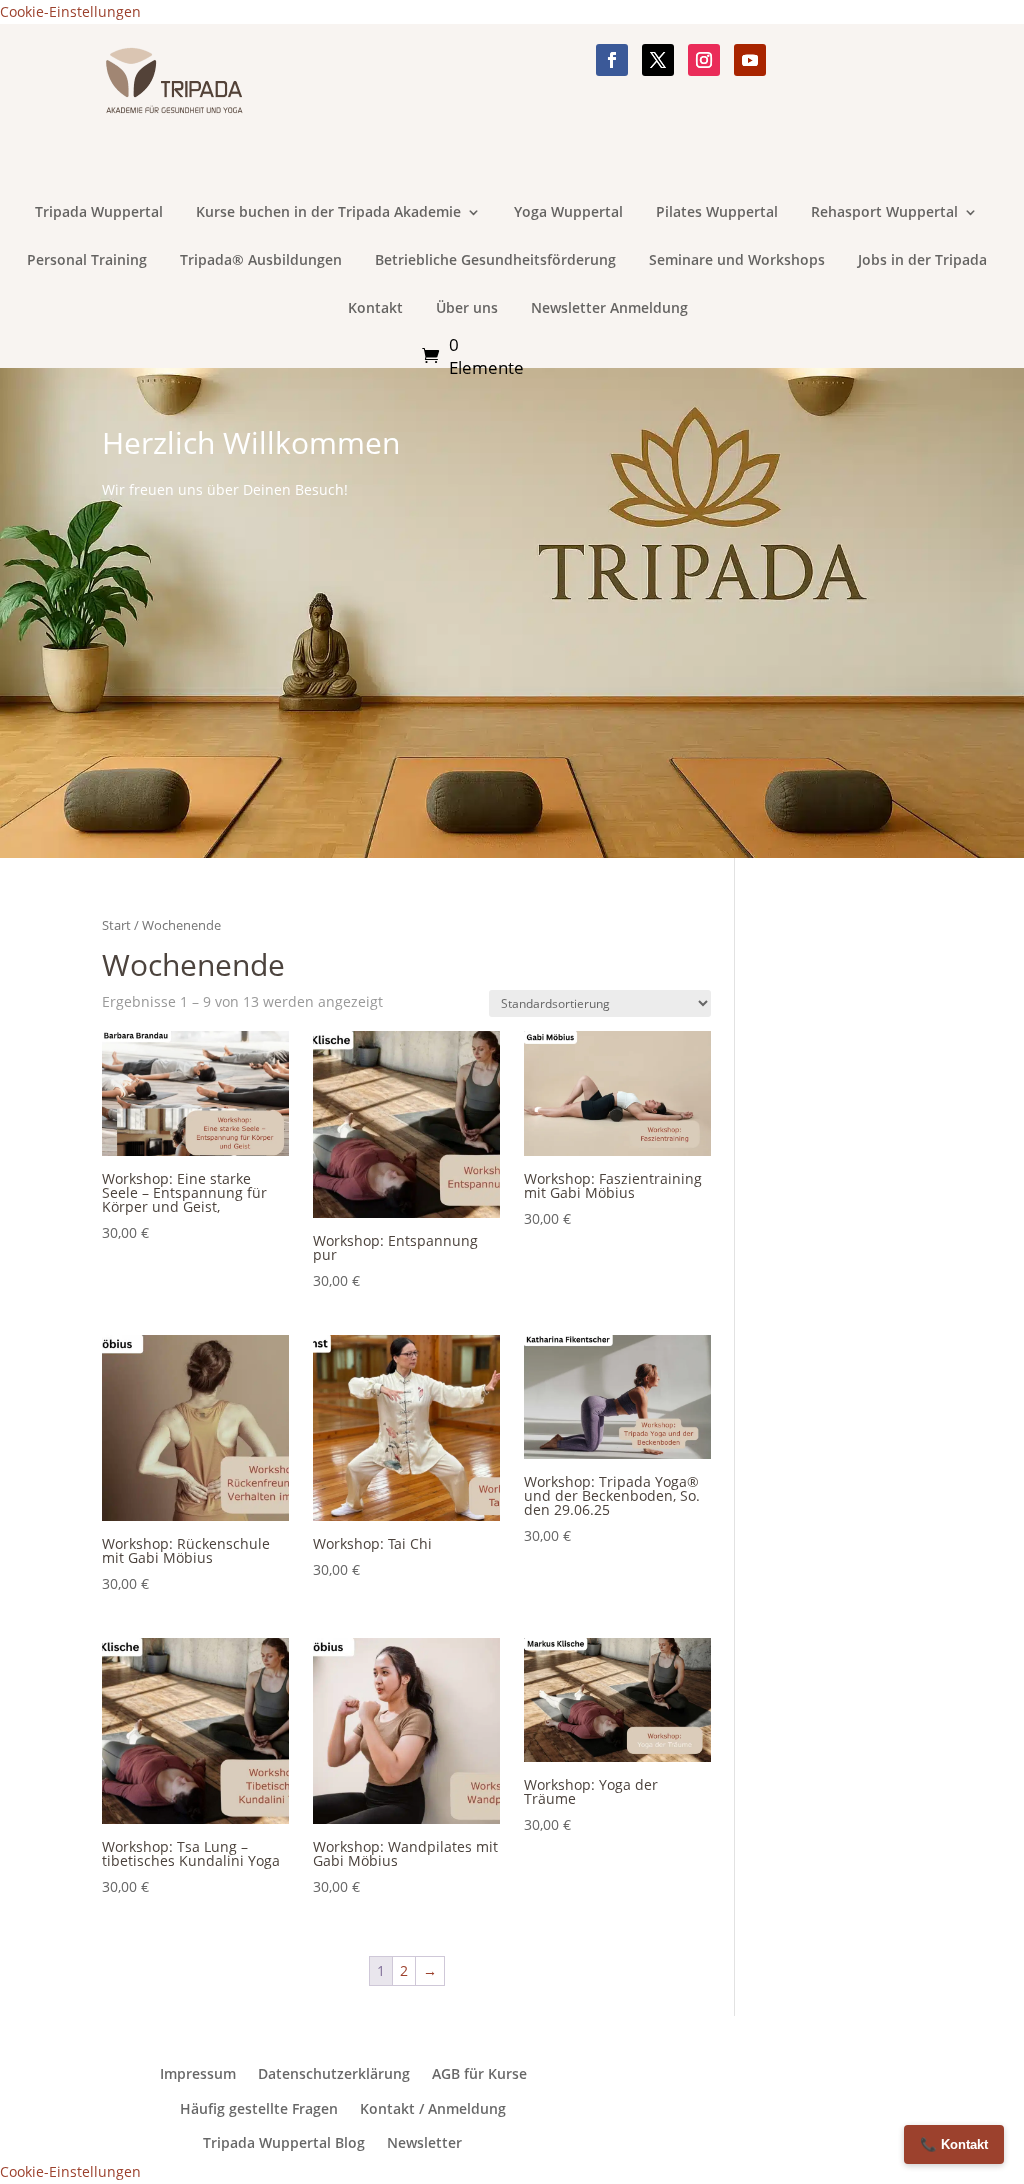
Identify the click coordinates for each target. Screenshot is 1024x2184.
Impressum (198, 2074)
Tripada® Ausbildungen (261, 261)
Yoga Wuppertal (568, 213)
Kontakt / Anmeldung (433, 2109)
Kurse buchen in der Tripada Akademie (328, 213)
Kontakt (375, 309)
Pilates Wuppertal (717, 213)
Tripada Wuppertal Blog (284, 2143)
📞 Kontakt (954, 2144)
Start (116, 925)
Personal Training (87, 261)
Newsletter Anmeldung (609, 309)
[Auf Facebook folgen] (612, 60)
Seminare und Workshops (737, 261)
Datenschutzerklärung (334, 2074)
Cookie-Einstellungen (70, 11)
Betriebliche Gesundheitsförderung (495, 261)
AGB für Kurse (479, 2074)
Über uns (467, 309)
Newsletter (424, 2143)
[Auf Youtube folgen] (750, 60)
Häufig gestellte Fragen (259, 2109)
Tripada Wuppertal (99, 213)
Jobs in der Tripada (922, 261)
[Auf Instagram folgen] (704, 60)
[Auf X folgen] (658, 60)
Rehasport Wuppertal (884, 213)
